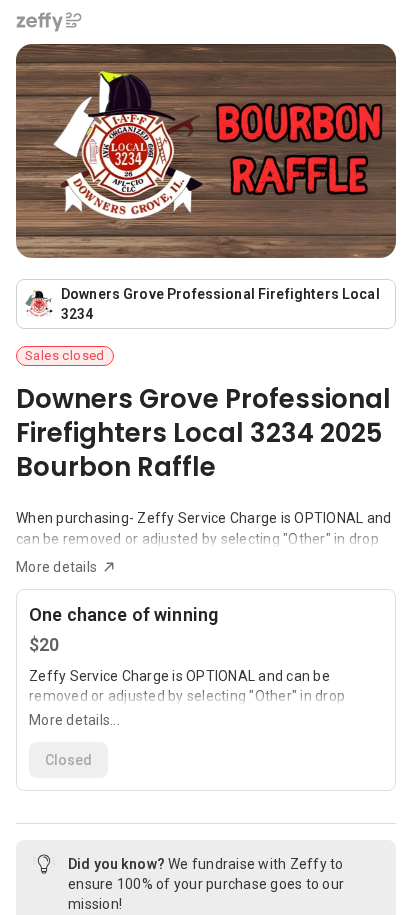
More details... (74, 720)
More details (56, 567)
